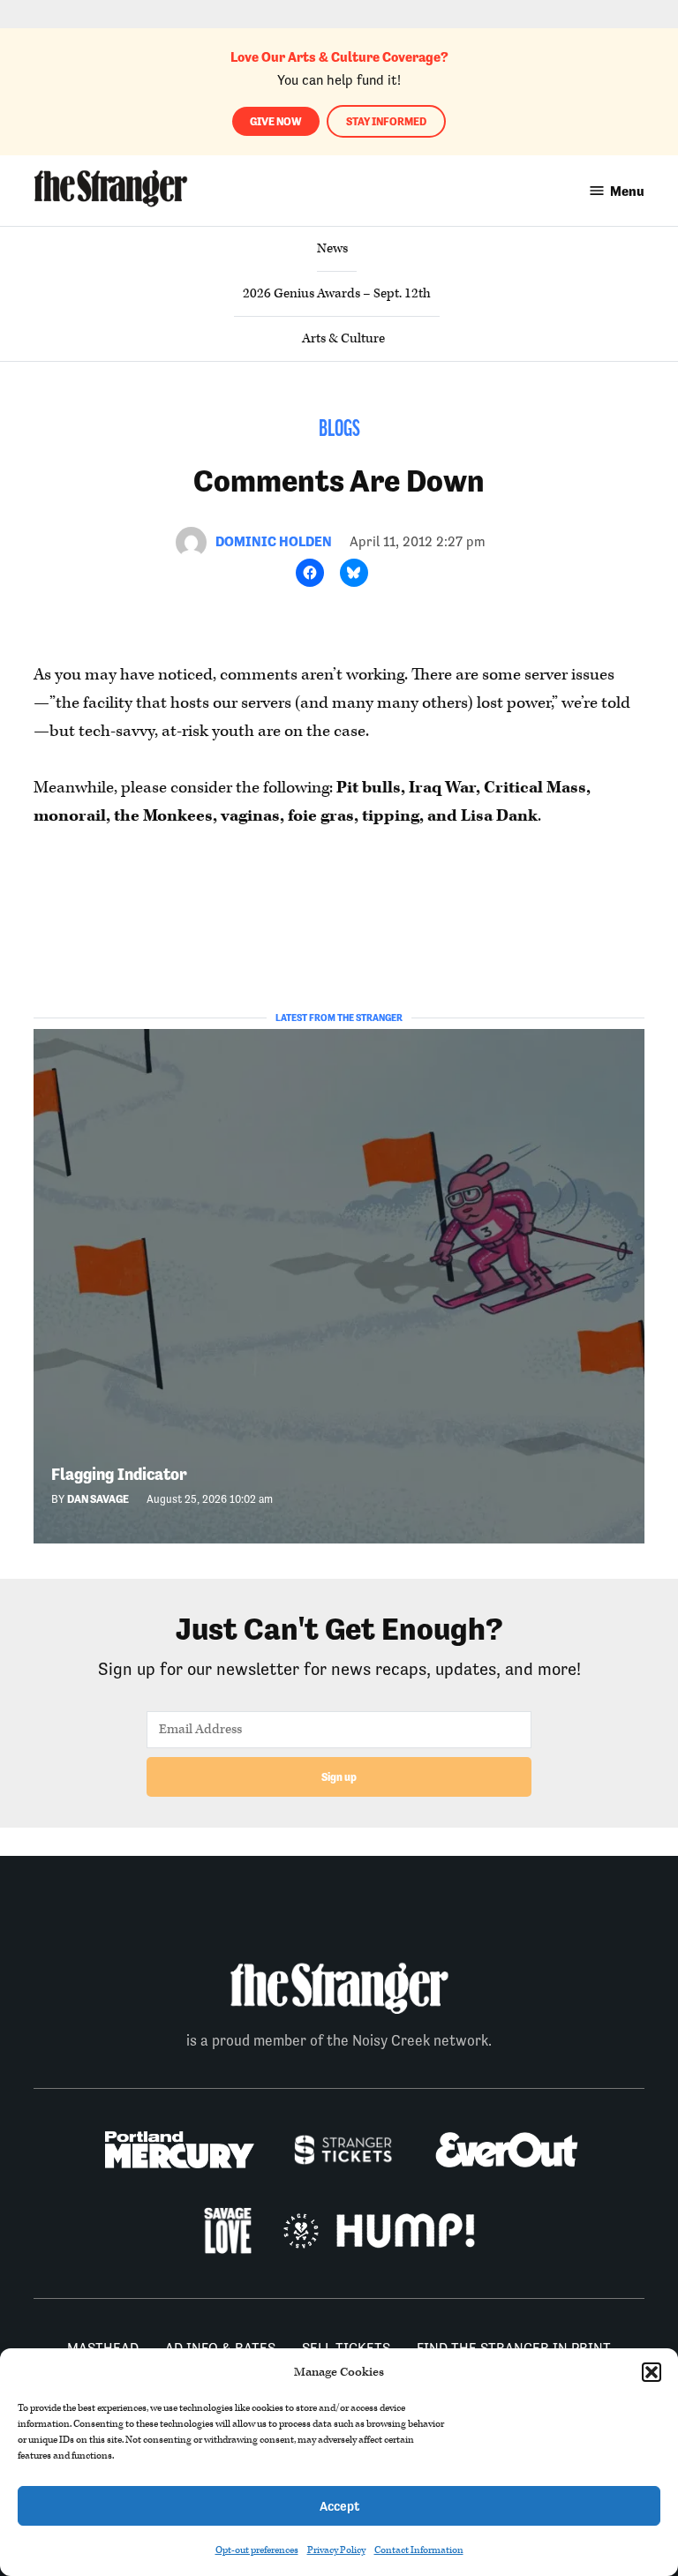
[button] (652, 2372)
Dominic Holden (274, 541)
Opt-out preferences (257, 2550)
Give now (276, 121)
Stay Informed (386, 121)
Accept (339, 2506)
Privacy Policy (336, 2550)
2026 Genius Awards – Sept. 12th (337, 293)
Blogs (339, 430)
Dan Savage (98, 1499)
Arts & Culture (343, 338)
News (332, 248)
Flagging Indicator (119, 1474)
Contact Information (419, 2550)
